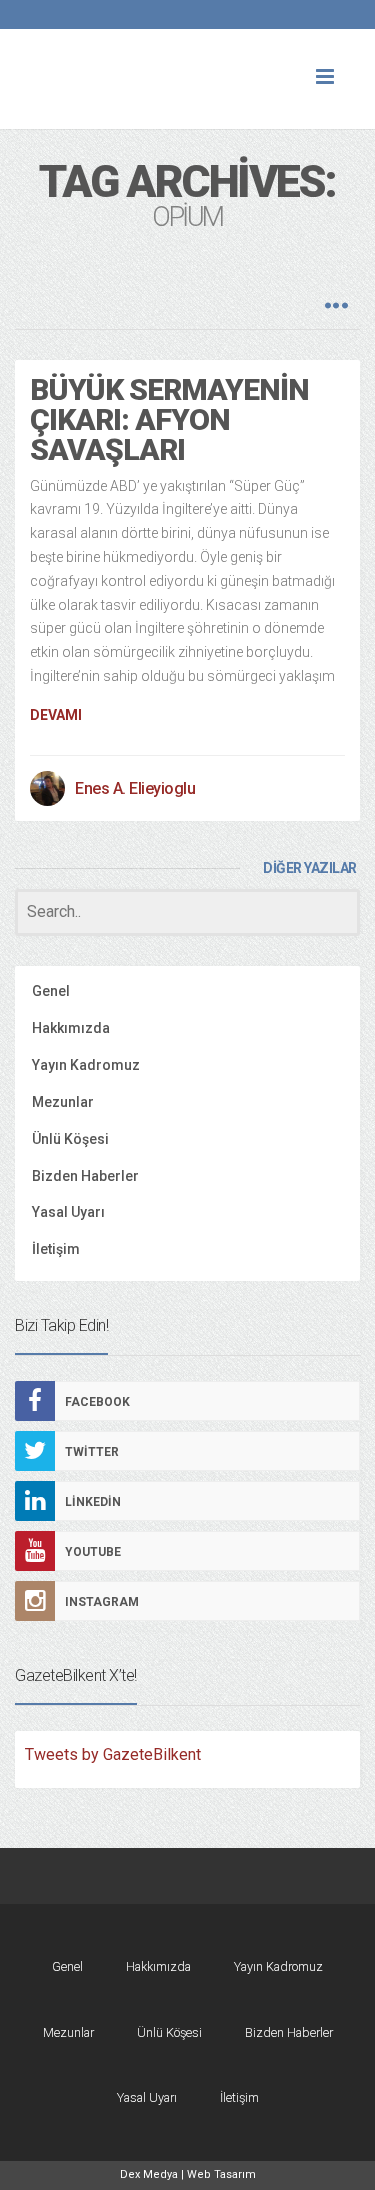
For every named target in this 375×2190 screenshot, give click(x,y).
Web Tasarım (221, 2174)
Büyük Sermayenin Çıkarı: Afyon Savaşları (169, 419)
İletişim (56, 1249)
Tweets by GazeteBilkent (113, 1754)
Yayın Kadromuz (86, 1065)
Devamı (56, 715)
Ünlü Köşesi (70, 1139)
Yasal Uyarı (68, 1212)
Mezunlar (63, 1102)
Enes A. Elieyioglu (135, 788)
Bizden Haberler (85, 1176)
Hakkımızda (71, 1028)
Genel (51, 991)
